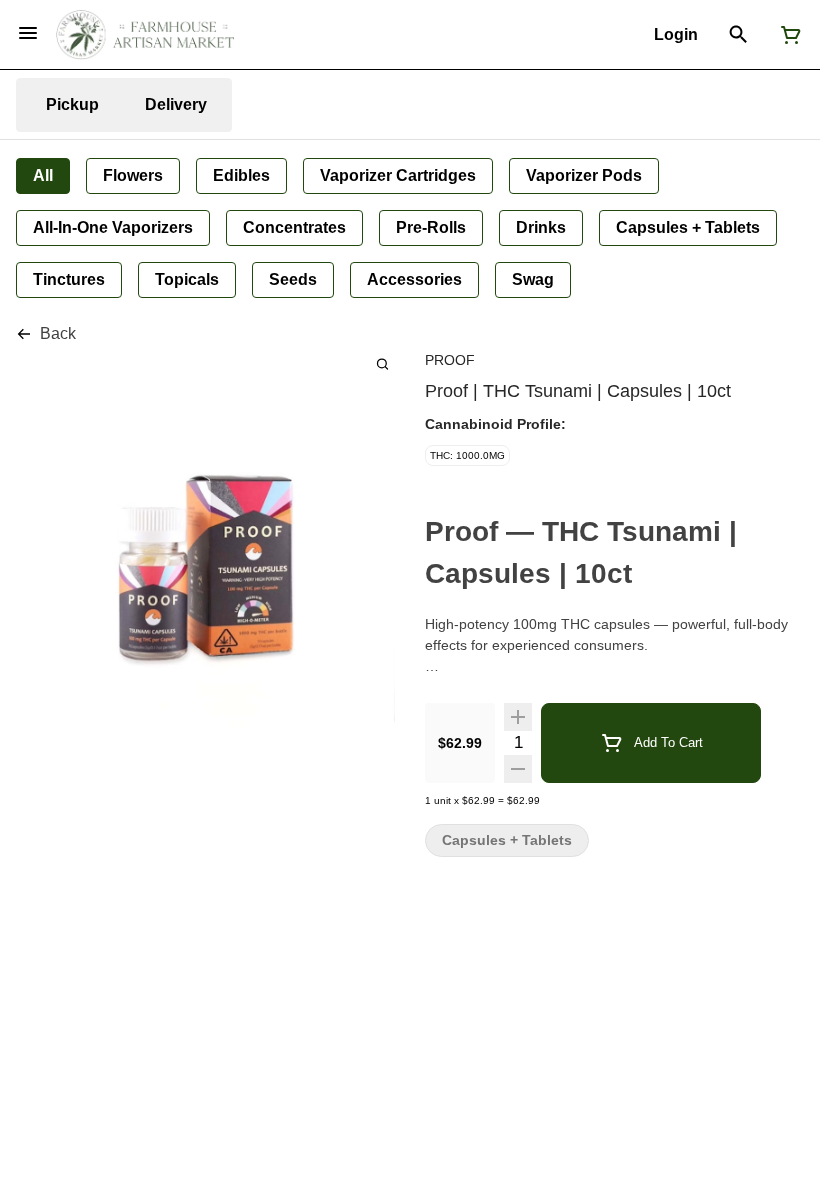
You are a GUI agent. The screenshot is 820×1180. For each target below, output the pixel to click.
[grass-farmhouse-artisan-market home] (145, 35)
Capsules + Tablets (507, 840)
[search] (382, 363)
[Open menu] (28, 33)
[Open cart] (787, 35)
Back (58, 333)
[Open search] (738, 35)
